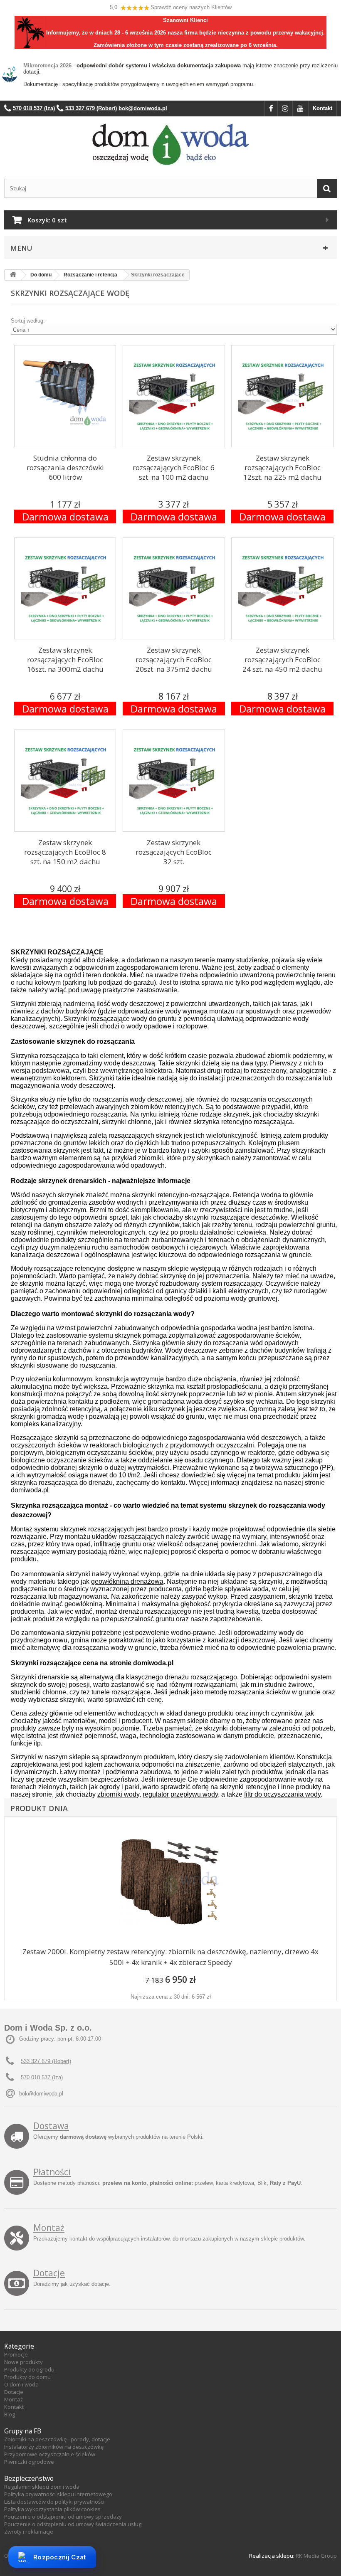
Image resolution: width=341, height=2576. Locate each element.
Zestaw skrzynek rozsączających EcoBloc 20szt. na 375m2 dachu (174, 659)
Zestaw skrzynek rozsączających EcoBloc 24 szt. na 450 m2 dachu (282, 659)
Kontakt (322, 108)
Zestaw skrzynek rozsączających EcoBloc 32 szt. (174, 852)
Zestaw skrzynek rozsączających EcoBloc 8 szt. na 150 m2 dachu (65, 852)
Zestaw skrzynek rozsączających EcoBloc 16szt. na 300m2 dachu (65, 659)
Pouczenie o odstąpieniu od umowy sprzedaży (63, 2517)
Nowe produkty (23, 2362)
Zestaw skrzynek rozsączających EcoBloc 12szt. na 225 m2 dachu (282, 467)
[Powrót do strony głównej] (13, 275)
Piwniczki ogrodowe (29, 2462)
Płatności (52, 2172)
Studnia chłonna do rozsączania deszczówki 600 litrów (65, 467)
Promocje (16, 2354)
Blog (10, 2414)
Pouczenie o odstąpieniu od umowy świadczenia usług (73, 2524)
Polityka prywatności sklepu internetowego (58, 2494)
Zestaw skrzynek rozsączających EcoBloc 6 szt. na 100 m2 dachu (174, 467)
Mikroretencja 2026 (47, 65)
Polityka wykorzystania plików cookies (52, 2509)
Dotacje (49, 2273)
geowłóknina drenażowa (127, 1581)
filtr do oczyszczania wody (282, 1794)
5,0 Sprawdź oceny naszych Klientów (171, 7)
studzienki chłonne (38, 1692)
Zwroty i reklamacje (29, 2532)
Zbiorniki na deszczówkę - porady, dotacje (57, 2439)
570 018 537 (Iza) (42, 2077)
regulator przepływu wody (180, 1794)
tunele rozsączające (121, 1692)
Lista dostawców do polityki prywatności (54, 2502)
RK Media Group (316, 2556)
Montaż (49, 2228)
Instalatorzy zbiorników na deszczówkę (54, 2447)
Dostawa (51, 2126)
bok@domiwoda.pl (41, 2094)
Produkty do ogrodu (29, 2369)
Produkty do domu (27, 2377)
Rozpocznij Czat (60, 2557)
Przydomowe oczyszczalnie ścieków (50, 2454)
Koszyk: (47, 220)
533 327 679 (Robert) (46, 2061)
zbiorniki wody (118, 1794)
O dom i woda (21, 2384)
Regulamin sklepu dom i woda (42, 2487)
